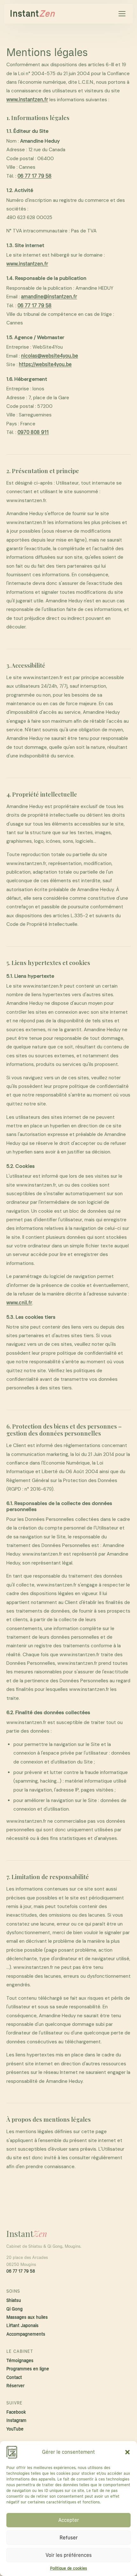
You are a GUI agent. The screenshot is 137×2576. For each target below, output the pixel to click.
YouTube (15, 2429)
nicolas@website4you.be (50, 356)
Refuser (69, 2538)
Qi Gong (14, 2309)
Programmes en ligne (28, 2369)
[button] (127, 2452)
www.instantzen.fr (27, 100)
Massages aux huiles (27, 2317)
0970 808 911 (33, 432)
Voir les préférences (69, 2555)
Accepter (69, 2520)
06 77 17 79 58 (35, 176)
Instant (32, 14)
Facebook (16, 2412)
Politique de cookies (68, 2568)
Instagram (16, 2420)
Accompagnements (26, 2334)
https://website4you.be (45, 365)
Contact (14, 2377)
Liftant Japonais (22, 2326)
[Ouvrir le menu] (122, 14)
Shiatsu (14, 2300)
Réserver (15, 2386)
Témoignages (20, 2361)
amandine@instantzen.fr (49, 297)
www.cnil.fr (19, 1303)
